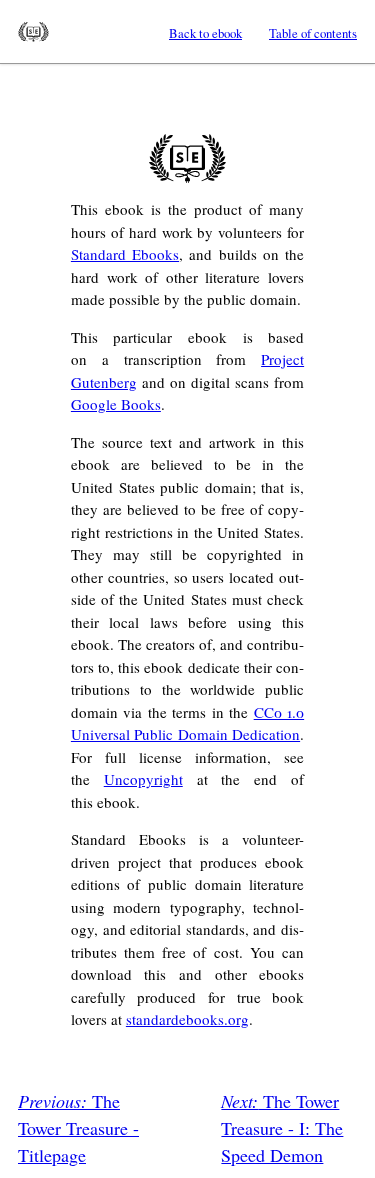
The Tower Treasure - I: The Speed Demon (282, 1128)
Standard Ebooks (33, 32)
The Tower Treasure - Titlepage (78, 1128)
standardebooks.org (187, 1019)
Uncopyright (143, 779)
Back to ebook (205, 33)
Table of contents (313, 33)
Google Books (116, 404)
